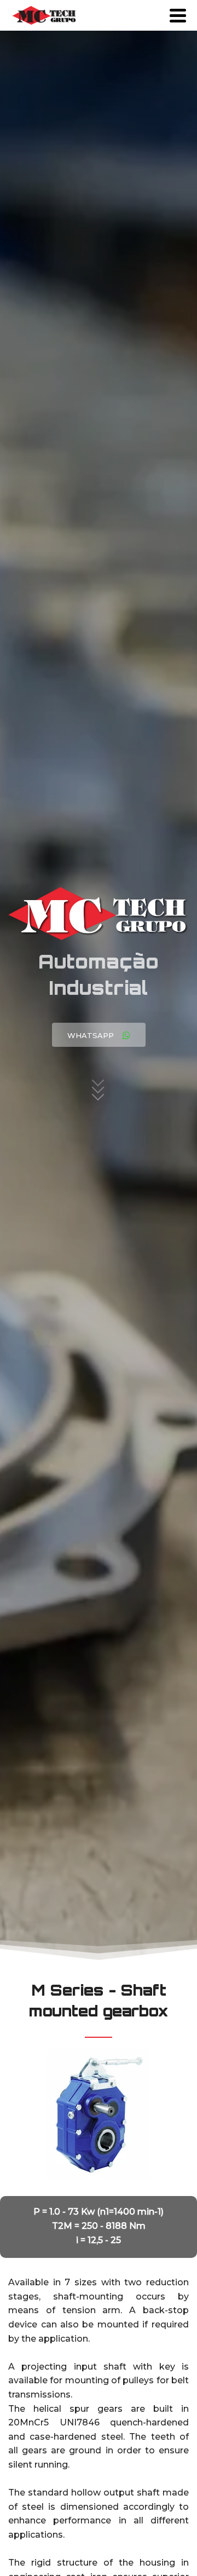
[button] (99, 1035)
